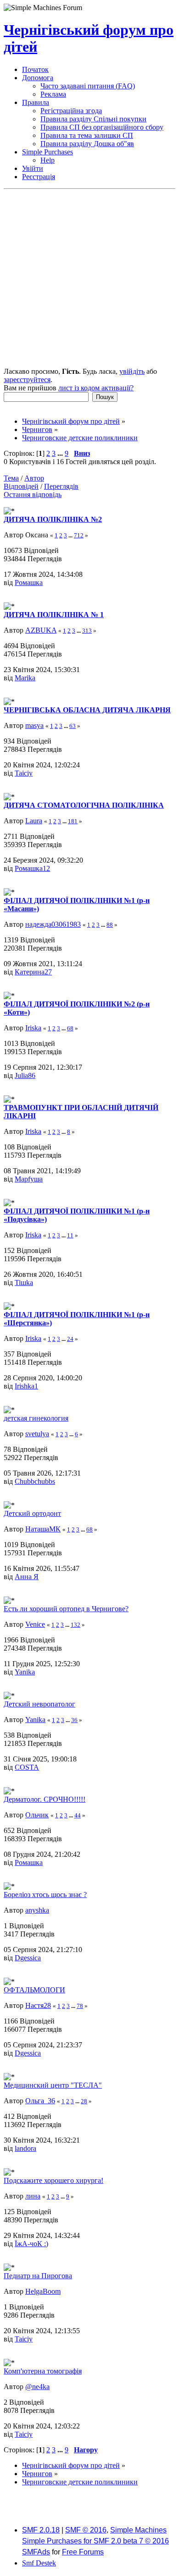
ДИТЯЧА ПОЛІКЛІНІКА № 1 (54, 615)
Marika (25, 678)
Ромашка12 (32, 868)
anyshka (37, 1910)
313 (87, 631)
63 (73, 726)
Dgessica (28, 1958)
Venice (35, 1624)
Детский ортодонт (32, 1513)
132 (76, 1625)
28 (84, 2101)
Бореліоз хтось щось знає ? (45, 1895)
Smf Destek (39, 2563)
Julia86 (25, 1075)
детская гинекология (36, 1418)
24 (70, 1339)
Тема (11, 478)
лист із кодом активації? (96, 388)
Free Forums (83, 2552)
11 (70, 1235)
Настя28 (38, 2005)
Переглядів (61, 486)
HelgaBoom (43, 2291)
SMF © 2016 (86, 2530)
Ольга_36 (40, 2101)
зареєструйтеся (27, 380)
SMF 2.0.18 (41, 2530)
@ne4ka (37, 2387)
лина (33, 2196)
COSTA (27, 1767)
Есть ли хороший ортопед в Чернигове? (66, 1609)
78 (80, 2006)
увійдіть (132, 371)
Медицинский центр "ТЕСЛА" (53, 2085)
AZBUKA (41, 630)
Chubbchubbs (35, 1481)
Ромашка (29, 582)
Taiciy (24, 773)
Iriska (33, 1028)
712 (79, 535)
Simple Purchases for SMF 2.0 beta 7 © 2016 (95, 2541)
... (61, 453)
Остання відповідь (33, 495)
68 (70, 1028)
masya (34, 725)
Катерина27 (33, 972)
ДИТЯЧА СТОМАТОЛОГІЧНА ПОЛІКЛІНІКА (84, 805)
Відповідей (21, 486)
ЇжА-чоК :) (31, 2244)
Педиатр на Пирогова (38, 2276)
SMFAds (36, 2552)
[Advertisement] (89, 279)
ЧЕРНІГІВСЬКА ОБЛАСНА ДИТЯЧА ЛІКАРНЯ (87, 710)
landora (25, 2148)
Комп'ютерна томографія (43, 2371)
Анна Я (27, 1577)
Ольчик (37, 1815)
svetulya (37, 1434)
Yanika (25, 1672)
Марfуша (29, 1179)
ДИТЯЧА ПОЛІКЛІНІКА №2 (53, 519)
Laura (34, 821)
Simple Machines (138, 2530)
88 (110, 925)
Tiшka (24, 1283)
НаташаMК (43, 1529)
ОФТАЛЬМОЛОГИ (34, 1990)
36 (74, 1720)
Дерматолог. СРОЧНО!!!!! (45, 1799)
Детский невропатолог (39, 1704)
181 (73, 821)
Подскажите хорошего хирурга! (53, 2180)
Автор (34, 478)
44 (78, 1815)
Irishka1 (26, 1386)
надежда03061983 (53, 924)
